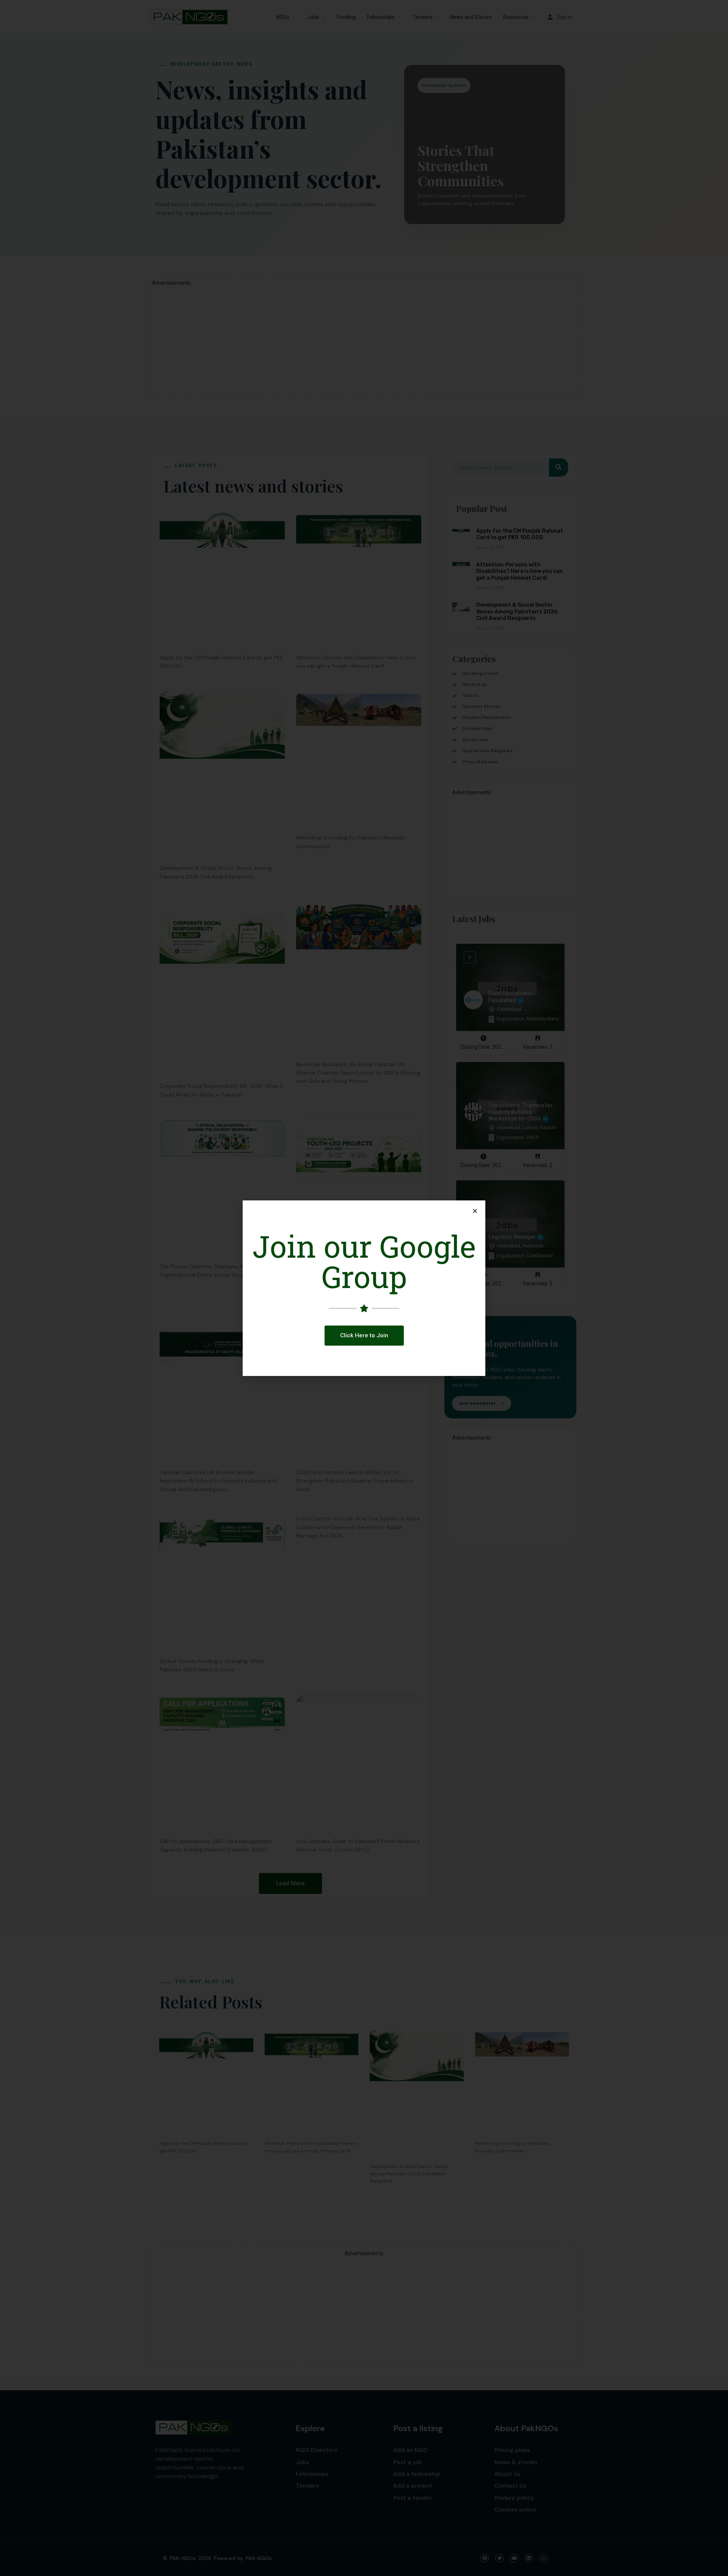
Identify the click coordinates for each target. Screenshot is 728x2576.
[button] (364, 1336)
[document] (364, 1288)
